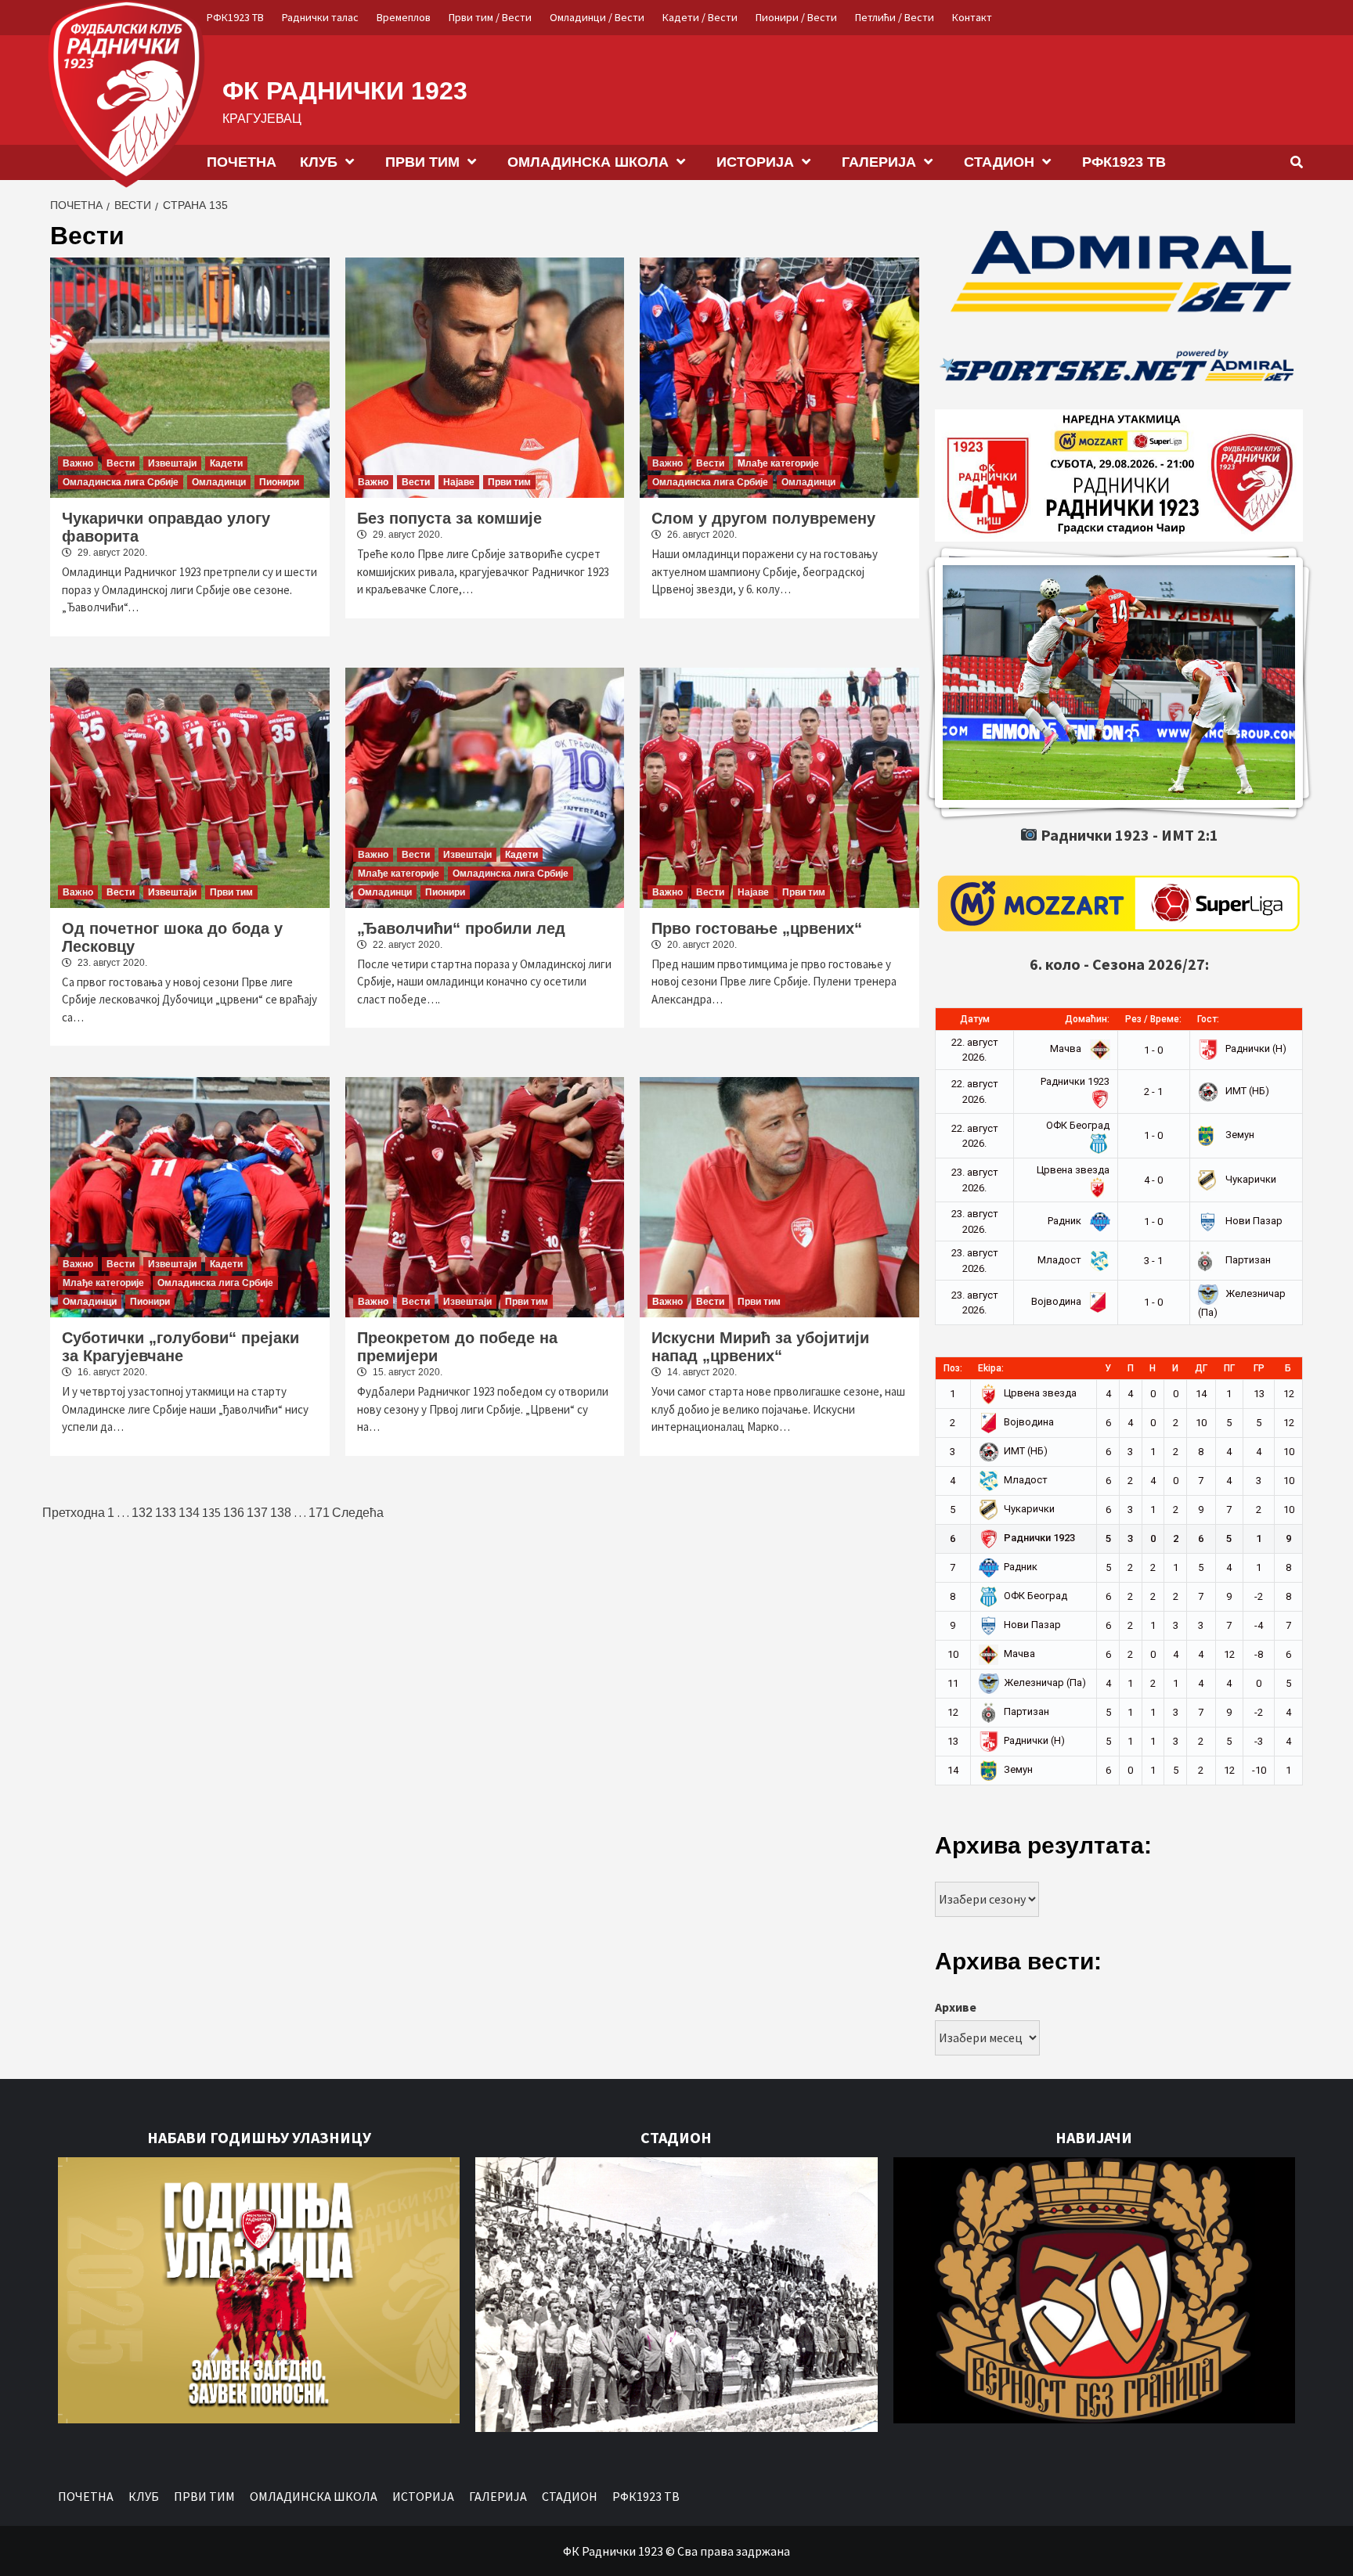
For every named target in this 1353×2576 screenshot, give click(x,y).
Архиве (956, 2007)
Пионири (279, 482)
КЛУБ (319, 162)
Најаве (459, 482)
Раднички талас (320, 17)
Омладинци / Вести (597, 17)
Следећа (358, 1513)
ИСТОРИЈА (755, 162)
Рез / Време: (1153, 1019)
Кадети (226, 463)
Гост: (1208, 1019)
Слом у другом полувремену (763, 518)
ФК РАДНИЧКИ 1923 (345, 91)
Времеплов (404, 17)
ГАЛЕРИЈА (879, 162)
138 (281, 1513)
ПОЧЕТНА (242, 162)
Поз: (953, 1368)
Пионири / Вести (796, 17)
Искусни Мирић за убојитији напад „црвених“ (760, 1347)
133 (166, 1513)
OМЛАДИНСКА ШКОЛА (588, 162)
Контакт (972, 17)
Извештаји (172, 463)
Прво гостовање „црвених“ (757, 928)
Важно (78, 463)
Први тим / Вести (490, 17)
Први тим (509, 482)
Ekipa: (991, 1368)
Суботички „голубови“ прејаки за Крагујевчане (180, 1347)
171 (319, 1513)
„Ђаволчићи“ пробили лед (461, 928)
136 (234, 1513)
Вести (121, 463)
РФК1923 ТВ (235, 17)
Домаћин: (1087, 1019)
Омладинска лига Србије (121, 482)
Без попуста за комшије (449, 518)
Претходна (74, 1513)
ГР (1259, 1368)
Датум (975, 1019)
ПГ (1229, 1368)
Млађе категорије (778, 463)
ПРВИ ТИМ (422, 162)
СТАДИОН (999, 162)
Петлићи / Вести (895, 17)
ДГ (1201, 1368)
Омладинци (219, 482)
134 (189, 1513)
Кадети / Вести (700, 17)
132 (142, 1513)
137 (257, 1513)
